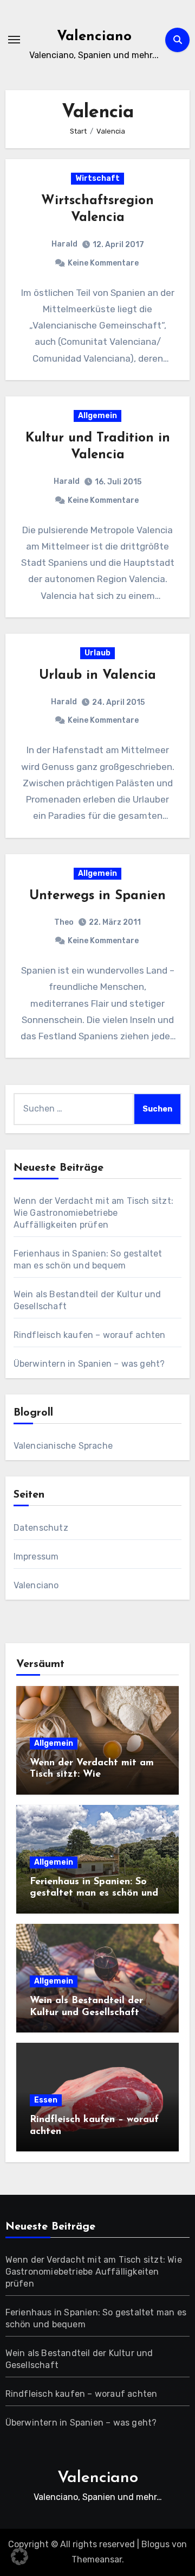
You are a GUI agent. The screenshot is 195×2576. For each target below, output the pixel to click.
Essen (46, 2100)
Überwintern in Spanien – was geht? (89, 1364)
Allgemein (97, 416)
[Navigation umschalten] (14, 40)
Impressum (36, 1557)
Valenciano (94, 37)
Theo (64, 922)
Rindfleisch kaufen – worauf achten (90, 1335)
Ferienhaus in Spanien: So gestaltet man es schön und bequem (94, 1894)
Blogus (155, 2544)
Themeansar (97, 2559)
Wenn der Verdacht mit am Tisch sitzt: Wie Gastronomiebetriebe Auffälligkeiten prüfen (93, 1213)
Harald (64, 244)
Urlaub (97, 653)
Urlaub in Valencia (97, 675)
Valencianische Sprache (63, 1446)
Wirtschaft (97, 178)
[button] (19, 2556)
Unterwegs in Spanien (97, 896)
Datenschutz (41, 1528)
